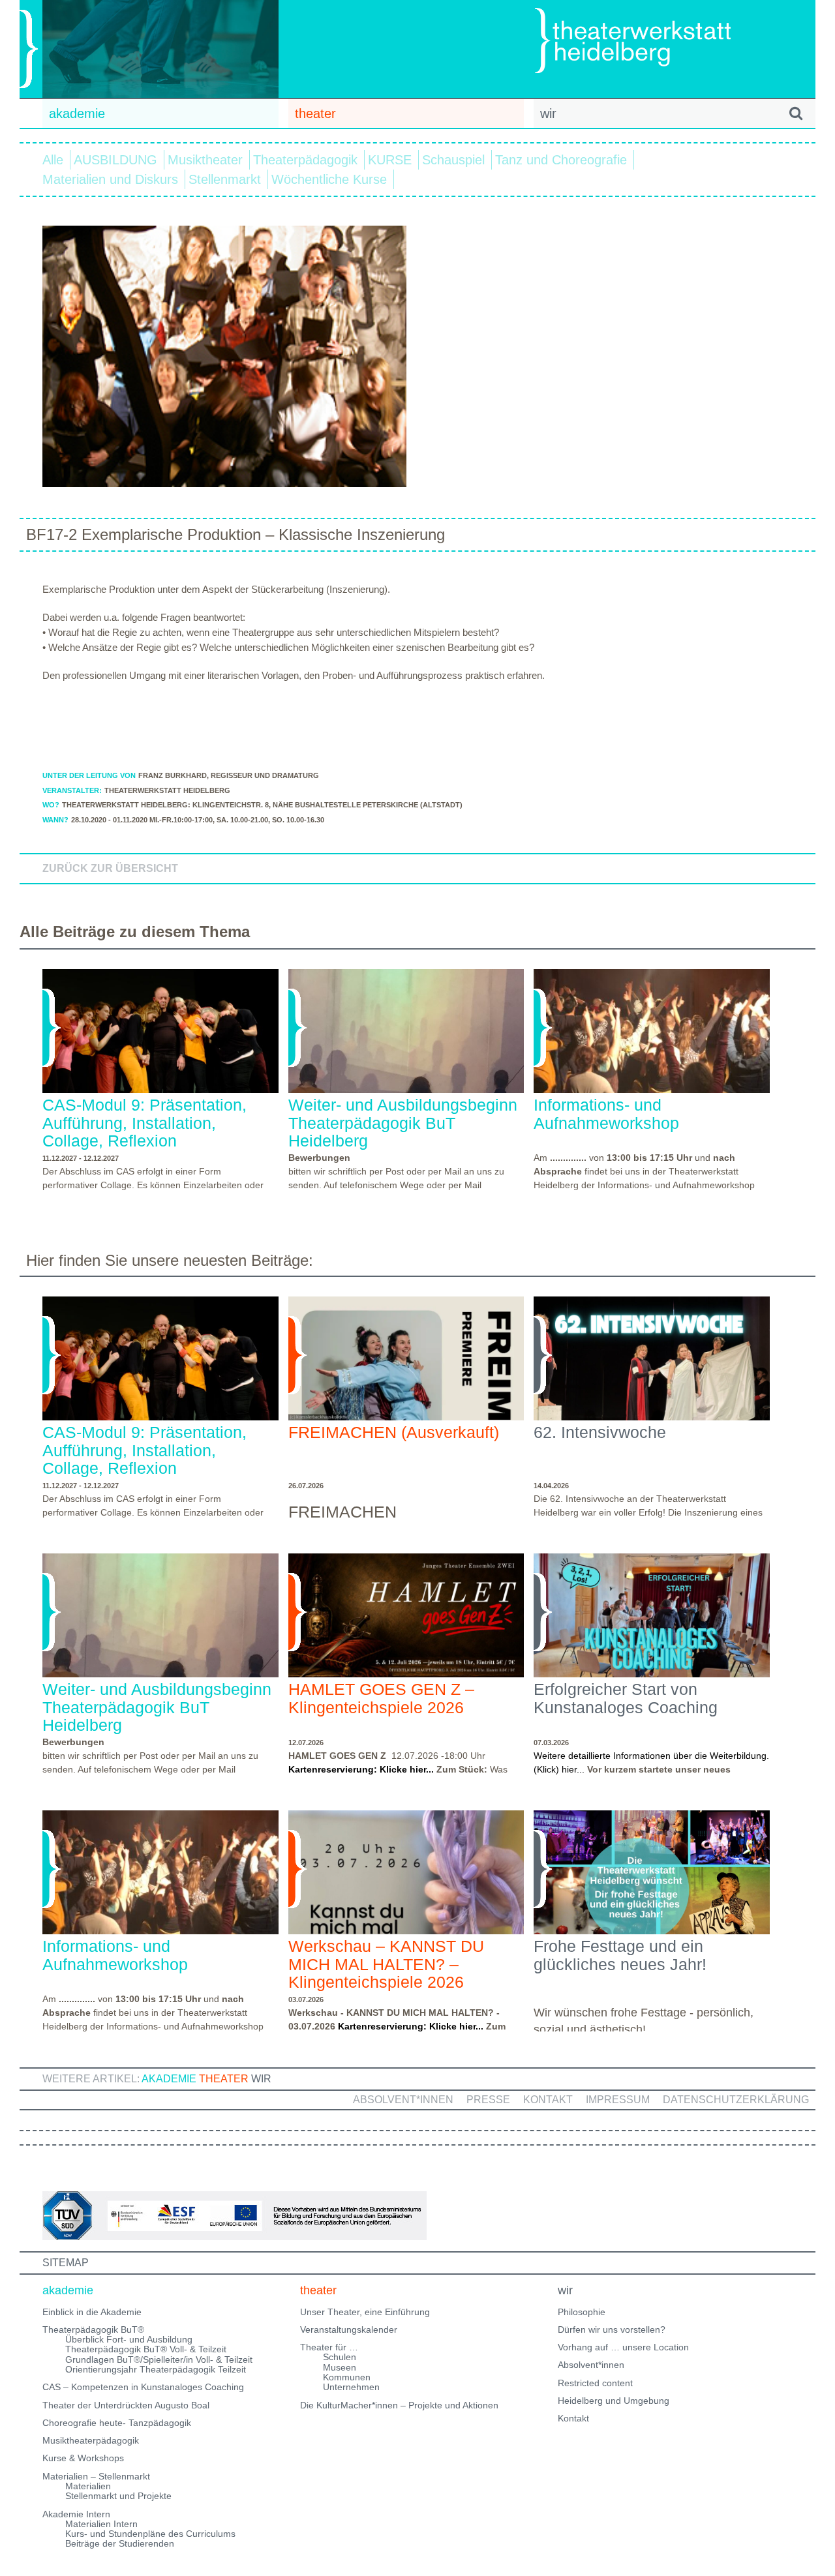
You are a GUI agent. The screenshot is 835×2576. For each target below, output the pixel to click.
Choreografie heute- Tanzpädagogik (117, 2423)
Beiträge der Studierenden (120, 2543)
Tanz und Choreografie (561, 160)
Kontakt (548, 2100)
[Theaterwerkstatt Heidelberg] (652, 43)
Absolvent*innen (403, 2100)
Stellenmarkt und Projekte (118, 2496)
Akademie (169, 2079)
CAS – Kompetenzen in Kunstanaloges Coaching (143, 2387)
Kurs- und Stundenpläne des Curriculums (150, 2534)
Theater (224, 2079)
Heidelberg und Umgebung (614, 2401)
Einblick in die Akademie (92, 2312)
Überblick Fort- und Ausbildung (129, 2339)
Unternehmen (351, 2387)
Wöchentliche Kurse (329, 179)
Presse (488, 2100)
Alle (53, 160)
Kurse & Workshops (83, 2458)
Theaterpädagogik (305, 160)
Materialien (88, 2486)
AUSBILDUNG (115, 160)
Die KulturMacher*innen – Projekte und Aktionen (399, 2405)
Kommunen (347, 2377)
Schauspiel (453, 160)
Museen (340, 2367)
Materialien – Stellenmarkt (96, 2476)
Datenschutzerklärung (736, 2100)
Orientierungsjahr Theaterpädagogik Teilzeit (156, 2369)
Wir (261, 2079)
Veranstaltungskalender (349, 2329)
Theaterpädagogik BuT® (93, 2329)
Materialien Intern (101, 2524)
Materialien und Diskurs (110, 179)
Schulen (340, 2357)
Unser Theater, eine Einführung (365, 2312)
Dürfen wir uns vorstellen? (612, 2329)
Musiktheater (205, 160)
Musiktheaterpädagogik (91, 2440)
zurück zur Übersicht (110, 868)
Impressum (618, 2100)
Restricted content (595, 2383)
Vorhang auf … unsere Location (623, 2347)
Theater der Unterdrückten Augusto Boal (126, 2405)
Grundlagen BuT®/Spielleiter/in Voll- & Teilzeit (159, 2359)
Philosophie (582, 2312)
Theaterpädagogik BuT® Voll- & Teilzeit (146, 2349)
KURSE (390, 160)
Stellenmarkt (225, 179)
